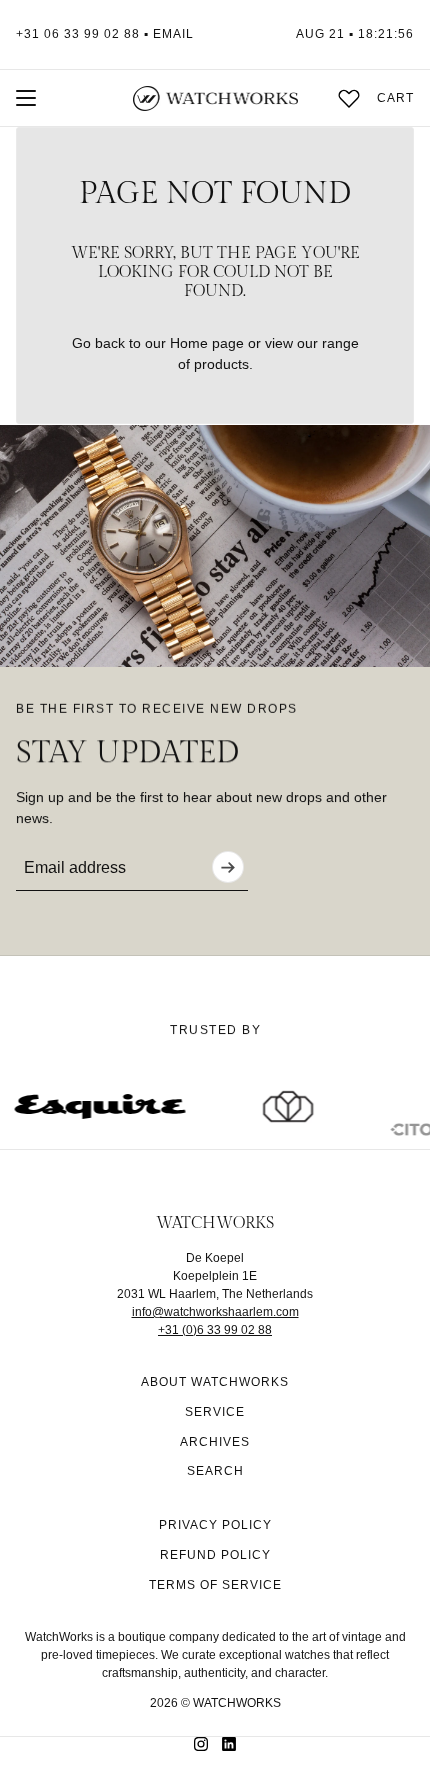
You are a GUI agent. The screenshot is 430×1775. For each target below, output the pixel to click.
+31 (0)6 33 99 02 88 (215, 1330)
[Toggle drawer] (26, 98)
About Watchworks (215, 1382)
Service (215, 1412)
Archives (215, 1442)
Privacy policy (215, 1525)
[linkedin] (229, 1744)
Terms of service (215, 1585)
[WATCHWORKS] (215, 98)
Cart (395, 98)
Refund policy (215, 1555)
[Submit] (228, 867)
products (221, 364)
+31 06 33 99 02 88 (78, 34)
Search (215, 1471)
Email (173, 34)
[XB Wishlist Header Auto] (349, 98)
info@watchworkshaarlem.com (215, 1312)
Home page (207, 343)
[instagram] (201, 1744)
